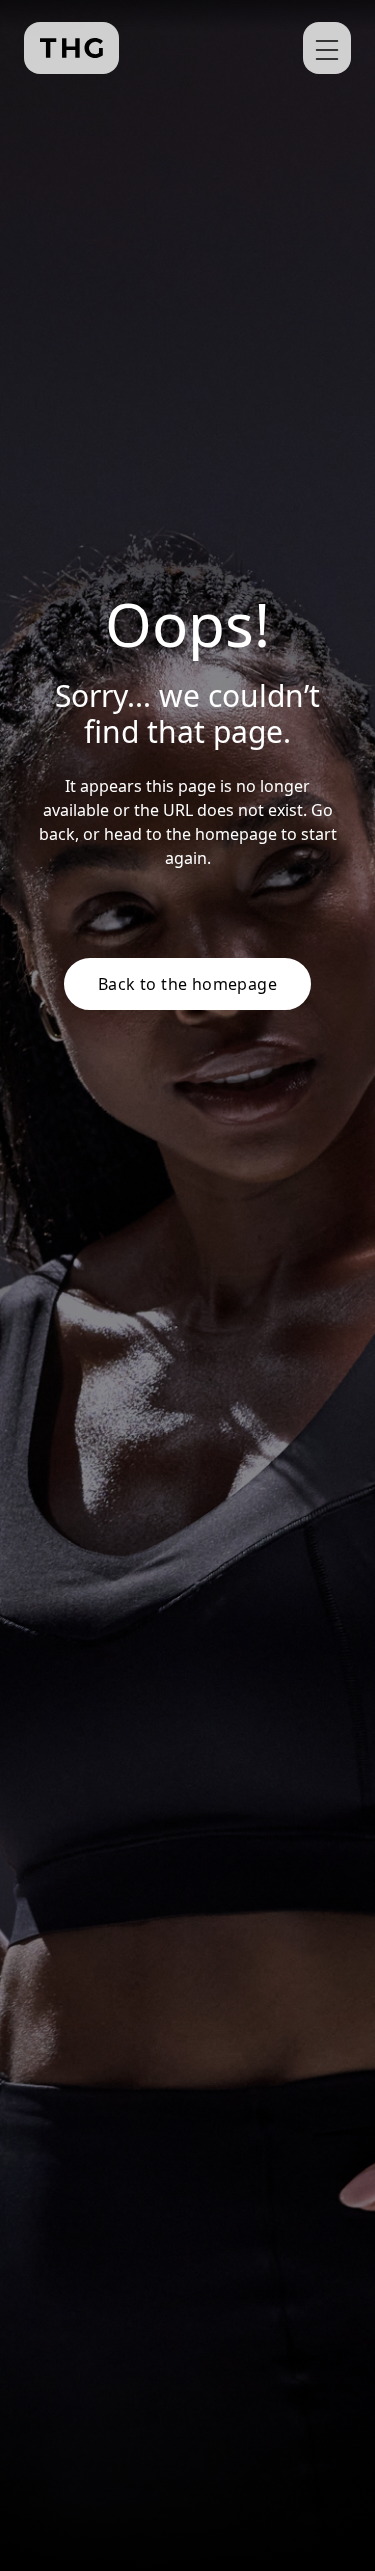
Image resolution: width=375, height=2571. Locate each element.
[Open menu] (327, 48)
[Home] (71, 48)
